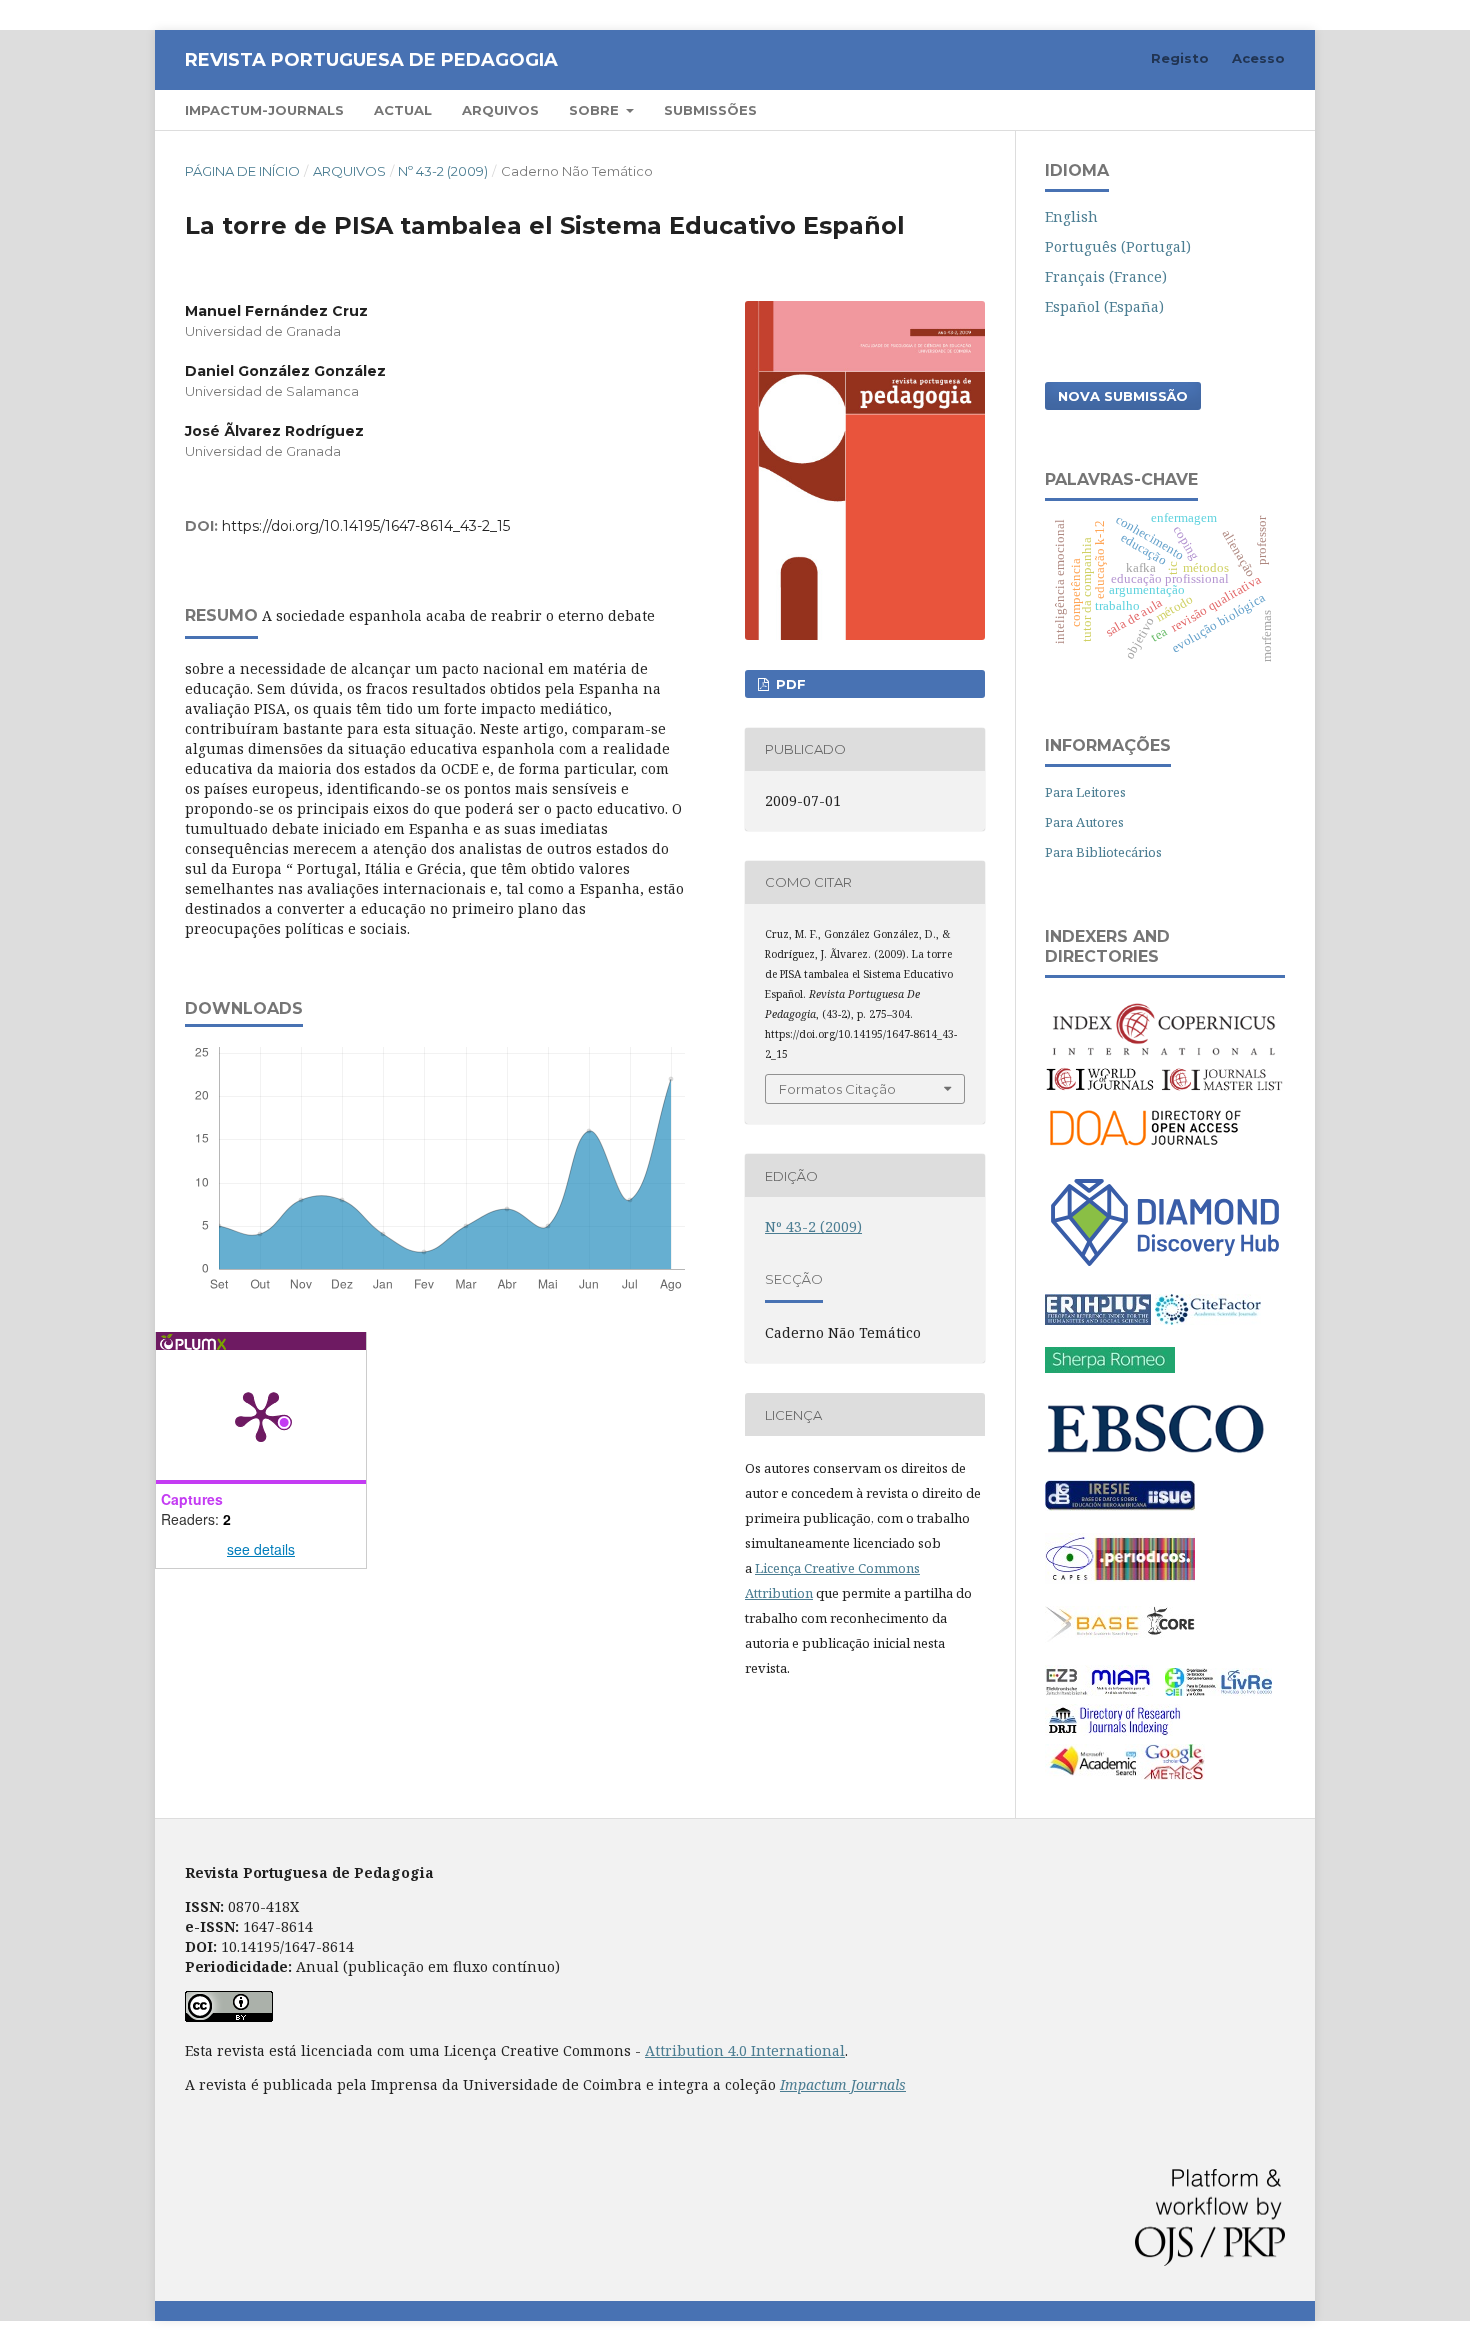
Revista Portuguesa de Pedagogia (371, 60)
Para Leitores (1085, 792)
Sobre (596, 110)
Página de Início (242, 171)
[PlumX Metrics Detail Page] (261, 1415)
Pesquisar (1234, 109)
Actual (403, 110)
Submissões (710, 110)
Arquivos (500, 110)
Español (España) (1104, 306)
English (1071, 216)
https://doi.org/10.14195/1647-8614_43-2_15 (366, 526)
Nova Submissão (1123, 396)
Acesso (1258, 58)
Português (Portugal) (1118, 246)
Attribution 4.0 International (745, 2050)
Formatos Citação (837, 1089)
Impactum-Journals (264, 110)
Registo (1180, 58)
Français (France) (1106, 276)
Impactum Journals (843, 2084)
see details (261, 1549)
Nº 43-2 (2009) (443, 171)
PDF (789, 684)
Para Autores (1084, 822)
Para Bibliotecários (1103, 852)
